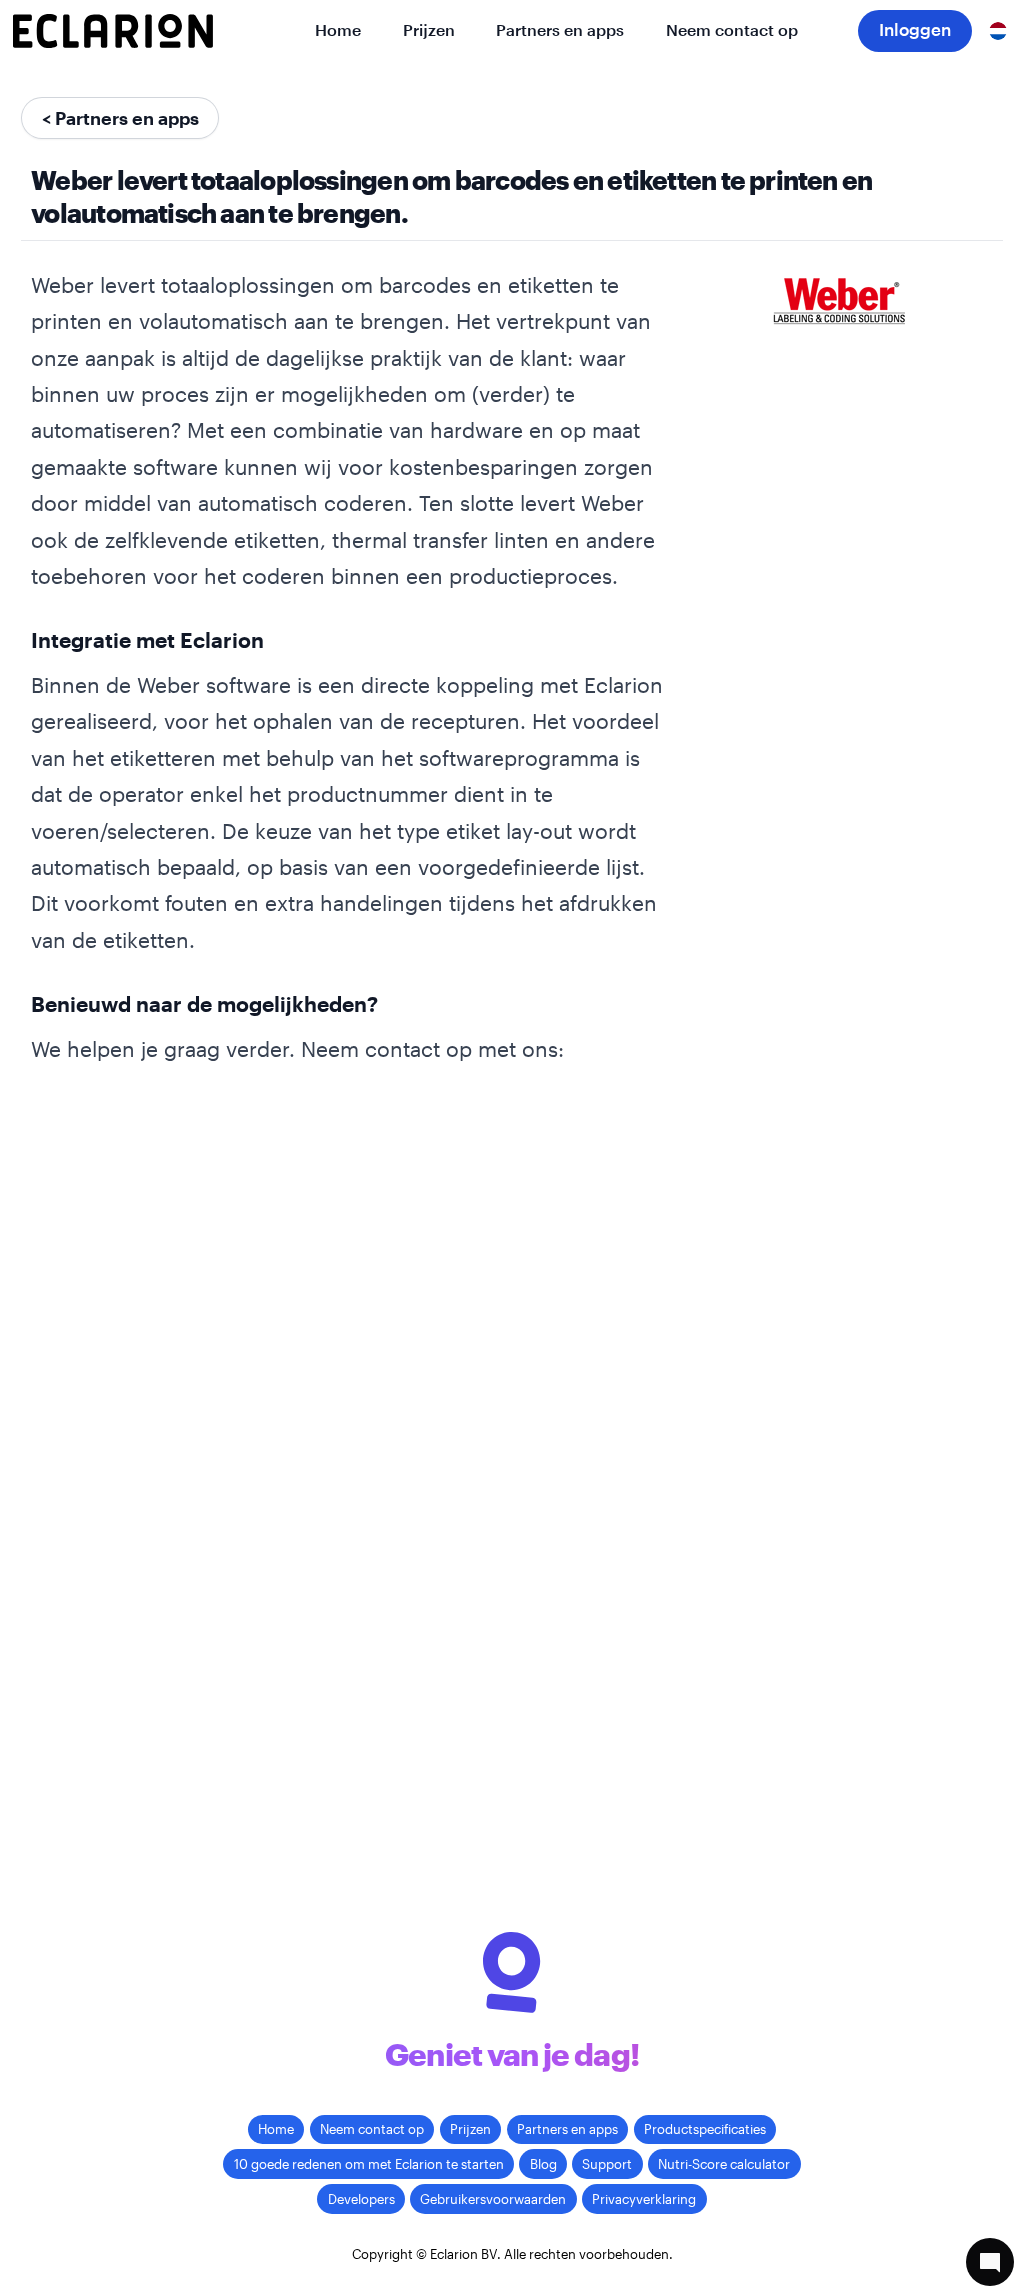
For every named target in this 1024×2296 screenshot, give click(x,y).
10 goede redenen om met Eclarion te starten (369, 2164)
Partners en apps (560, 30)
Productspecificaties (705, 2129)
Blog (543, 2164)
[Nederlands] (998, 31)
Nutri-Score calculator (724, 2164)
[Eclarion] (113, 31)
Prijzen (429, 30)
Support (607, 2164)
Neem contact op (732, 30)
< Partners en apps (120, 118)
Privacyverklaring (644, 2199)
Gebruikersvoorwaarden (493, 2199)
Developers (361, 2199)
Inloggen (915, 29)
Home (338, 30)
